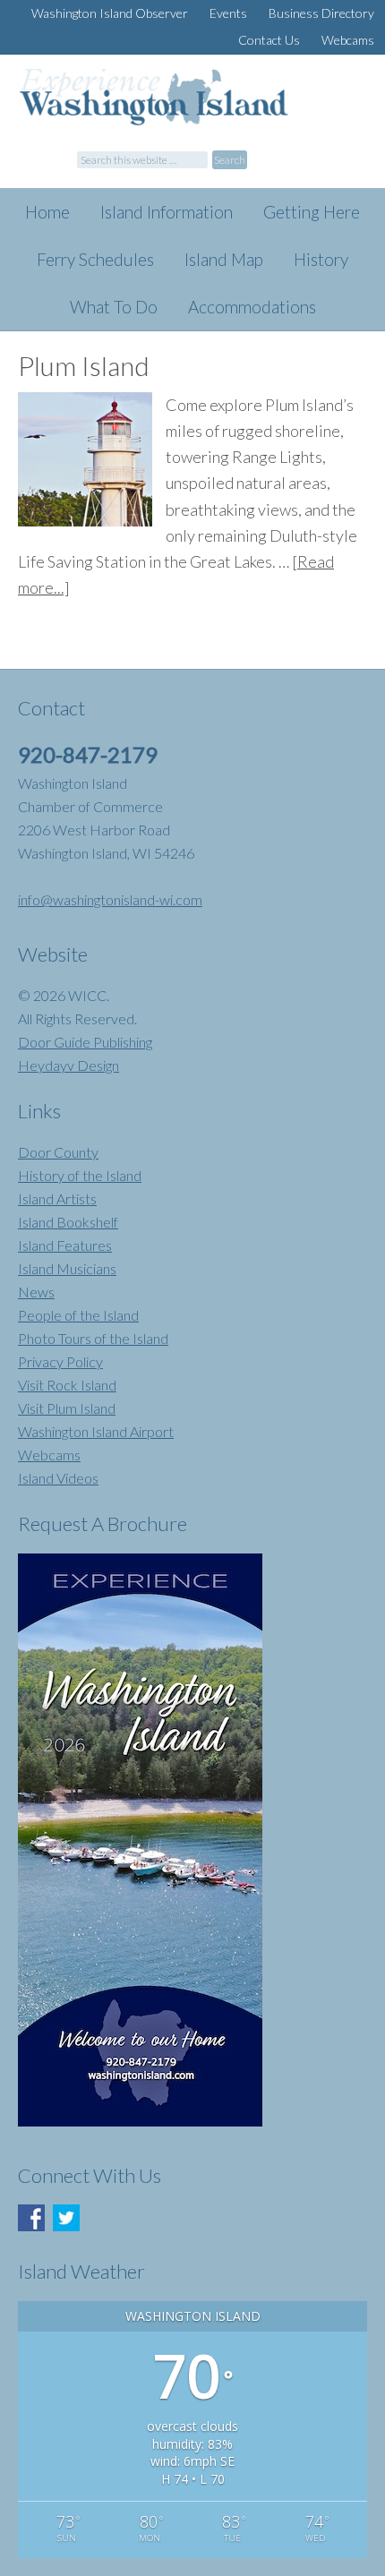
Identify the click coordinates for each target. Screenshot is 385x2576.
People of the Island (78, 1315)
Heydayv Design (68, 1065)
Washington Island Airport (96, 1431)
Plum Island (84, 365)
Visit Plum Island (67, 1408)
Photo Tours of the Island (93, 1338)
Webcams (49, 1455)
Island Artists (57, 1198)
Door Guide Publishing (85, 1042)
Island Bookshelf (68, 1222)
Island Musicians (67, 1268)
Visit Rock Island (67, 1385)
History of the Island (80, 1175)
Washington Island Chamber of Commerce (199, 109)
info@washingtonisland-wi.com (110, 899)
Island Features (65, 1245)
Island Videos (58, 1478)
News (36, 1292)
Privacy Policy (60, 1361)
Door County (58, 1152)
